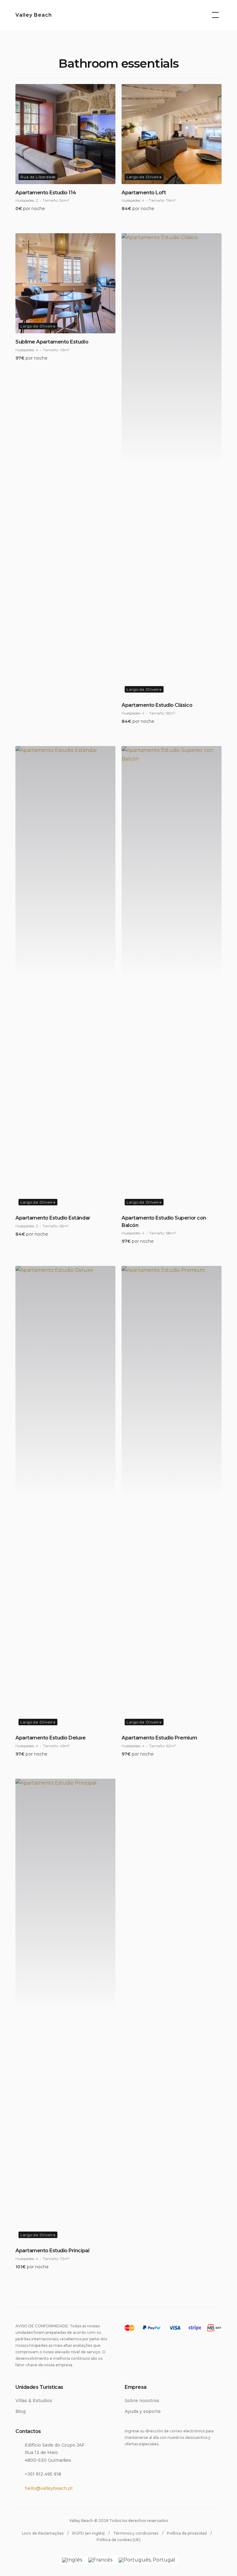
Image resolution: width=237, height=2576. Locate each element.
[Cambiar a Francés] (100, 2560)
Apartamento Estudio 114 (46, 193)
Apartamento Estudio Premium (159, 1738)
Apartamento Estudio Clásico (157, 705)
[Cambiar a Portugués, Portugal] (147, 2560)
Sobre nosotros (142, 2401)
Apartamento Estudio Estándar (53, 1218)
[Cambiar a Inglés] (72, 2560)
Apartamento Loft (144, 193)
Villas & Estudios (34, 2401)
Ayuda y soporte (143, 2411)
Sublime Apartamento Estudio (52, 342)
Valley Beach (34, 15)
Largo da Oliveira (144, 177)
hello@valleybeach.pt (49, 2488)
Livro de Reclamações (43, 2533)
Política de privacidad (187, 2533)
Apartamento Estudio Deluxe (51, 1738)
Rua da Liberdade (38, 177)
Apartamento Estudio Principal (52, 2251)
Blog (21, 2411)
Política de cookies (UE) (118, 2540)
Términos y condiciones (136, 2533)
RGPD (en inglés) (88, 2533)
